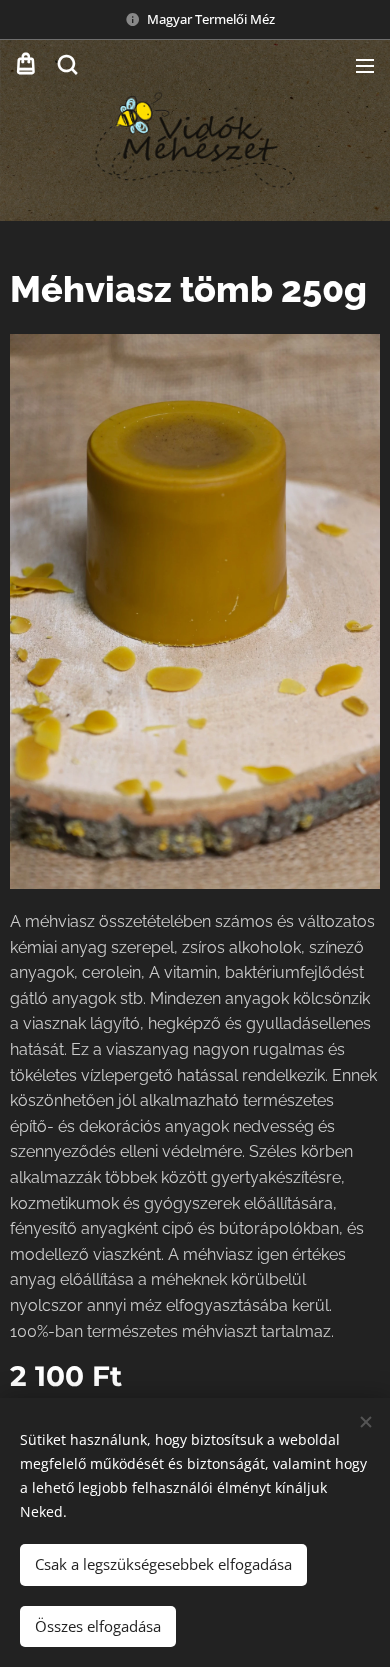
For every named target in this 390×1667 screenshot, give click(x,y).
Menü (365, 65)
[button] (67, 65)
